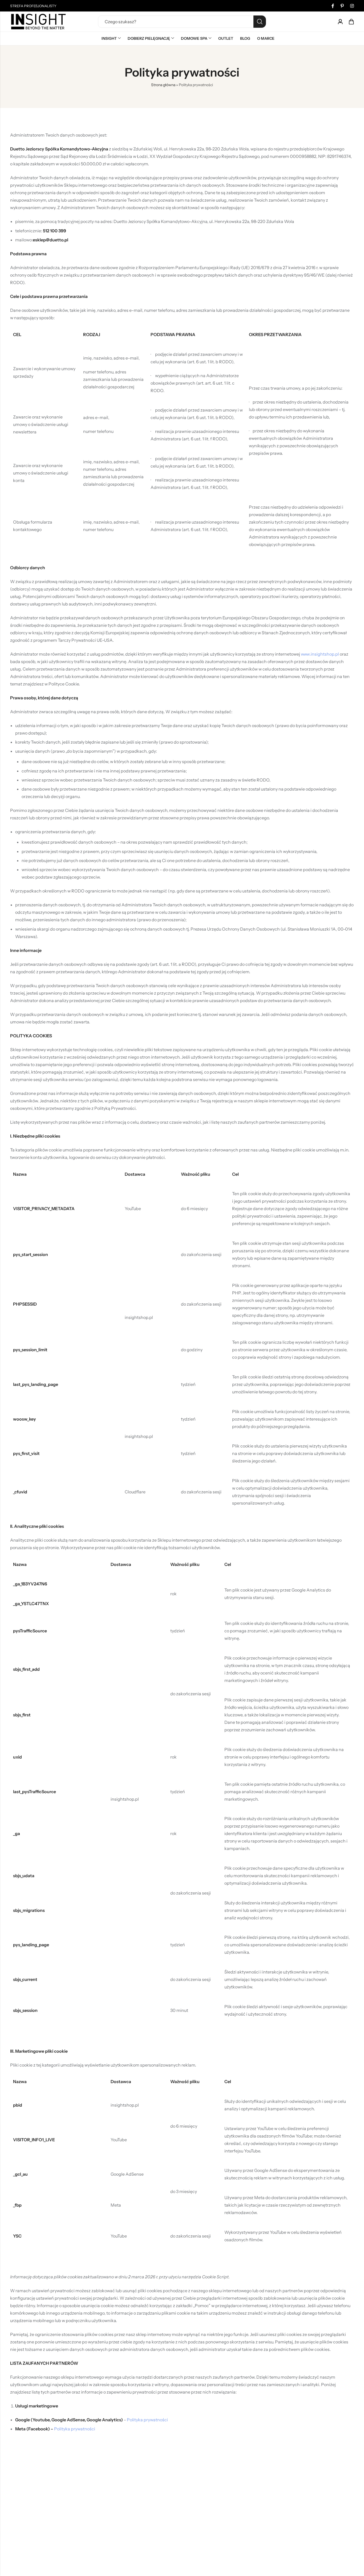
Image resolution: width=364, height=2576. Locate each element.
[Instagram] (352, 6)
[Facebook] (333, 6)
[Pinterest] (342, 6)
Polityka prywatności (147, 2420)
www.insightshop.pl (320, 654)
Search (260, 22)
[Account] (340, 22)
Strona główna (163, 85)
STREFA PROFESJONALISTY (33, 6)
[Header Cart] (351, 22)
